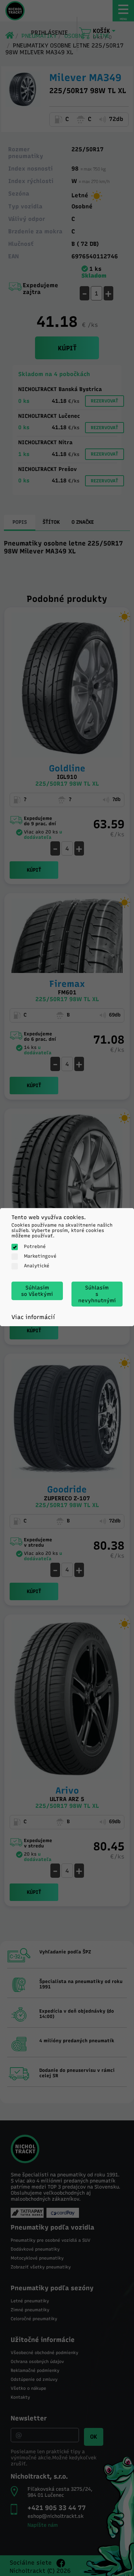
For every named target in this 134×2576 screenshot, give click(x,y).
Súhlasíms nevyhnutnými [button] (97, 1294)
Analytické (37, 1266)
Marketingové (40, 1256)
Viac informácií (33, 1317)
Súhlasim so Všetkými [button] (37, 1291)
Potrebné (35, 1246)
